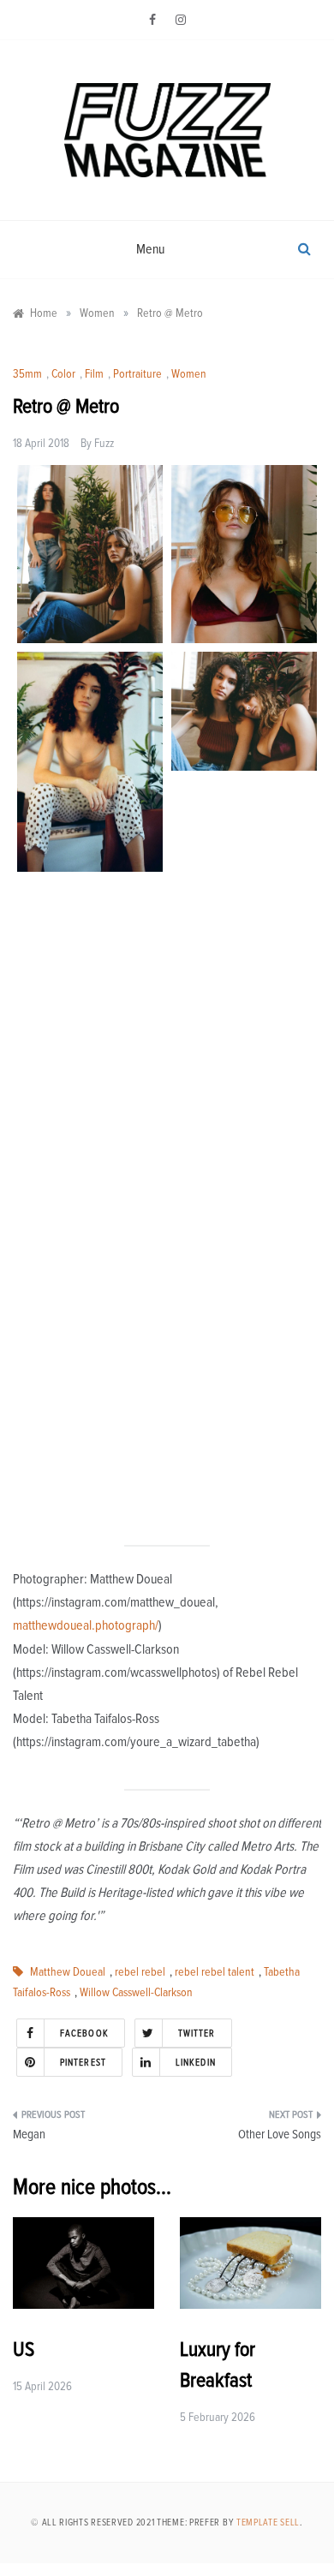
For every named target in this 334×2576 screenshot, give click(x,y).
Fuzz (104, 444)
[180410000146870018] (244, 1017)
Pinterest (83, 2063)
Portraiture (137, 374)
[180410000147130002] (244, 711)
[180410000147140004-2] (244, 555)
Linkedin (196, 2063)
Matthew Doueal (68, 1972)
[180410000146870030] (90, 1405)
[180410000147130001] (90, 555)
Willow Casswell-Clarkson (136, 1993)
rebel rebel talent (215, 1972)
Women (189, 374)
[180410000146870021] (244, 1245)
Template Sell (268, 2522)
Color (63, 374)
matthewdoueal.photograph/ (86, 1625)
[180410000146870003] (90, 990)
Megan (29, 2135)
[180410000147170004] (244, 1423)
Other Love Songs (280, 2135)
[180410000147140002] (90, 1198)
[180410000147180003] (244, 839)
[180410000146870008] (90, 762)
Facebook (84, 2033)
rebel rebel (140, 1972)
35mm (27, 374)
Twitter (197, 2033)
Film (94, 374)
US (24, 2350)
